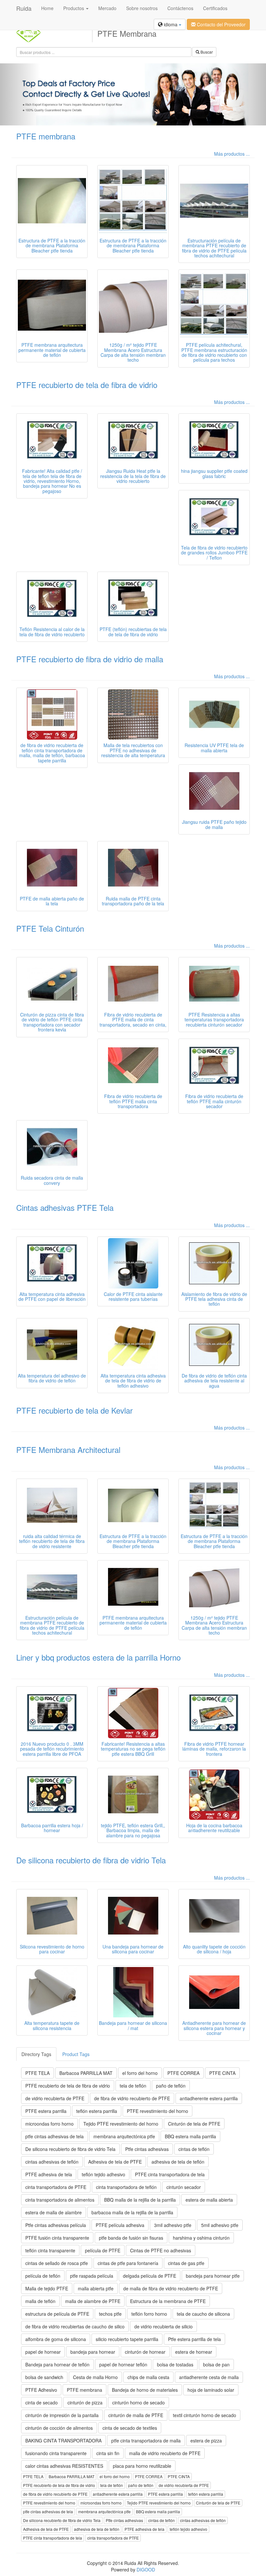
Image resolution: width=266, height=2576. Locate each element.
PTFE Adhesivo (41, 2390)
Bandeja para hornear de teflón (57, 2364)
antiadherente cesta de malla (209, 2377)
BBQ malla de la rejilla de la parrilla (140, 2200)
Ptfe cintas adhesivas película (56, 2225)
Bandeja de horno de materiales (145, 2390)
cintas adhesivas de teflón (52, 2162)
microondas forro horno (49, 2124)
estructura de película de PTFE (57, 2314)
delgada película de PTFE (150, 2276)
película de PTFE (103, 2250)
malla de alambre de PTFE (93, 2301)
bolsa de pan (216, 2364)
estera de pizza (206, 2440)
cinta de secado (42, 2402)
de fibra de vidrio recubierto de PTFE (132, 2098)
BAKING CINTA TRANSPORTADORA (63, 2440)
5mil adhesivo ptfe (220, 2225)
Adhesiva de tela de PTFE (115, 2162)
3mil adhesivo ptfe (173, 2225)
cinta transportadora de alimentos (60, 2200)
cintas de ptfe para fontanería (128, 2263)
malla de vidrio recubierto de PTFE (165, 2453)
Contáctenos (180, 8)
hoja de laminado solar (211, 2390)
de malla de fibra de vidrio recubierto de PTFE (171, 2288)
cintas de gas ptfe (186, 2263)
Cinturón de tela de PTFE (194, 2124)
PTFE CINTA (222, 2073)
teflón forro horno (149, 2314)
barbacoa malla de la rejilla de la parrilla (132, 2212)
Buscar (206, 52)
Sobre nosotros (142, 8)
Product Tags (76, 2054)
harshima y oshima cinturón (201, 2238)
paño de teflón (171, 2086)
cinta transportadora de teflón (126, 2187)
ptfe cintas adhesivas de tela (54, 2136)
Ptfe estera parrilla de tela (194, 2339)
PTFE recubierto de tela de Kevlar (74, 1410)
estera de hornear (194, 2352)
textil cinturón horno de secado (205, 2415)
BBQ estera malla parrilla (190, 2136)
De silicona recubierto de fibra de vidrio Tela (91, 1860)
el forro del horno (140, 2073)
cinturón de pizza (85, 2402)
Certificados (215, 8)
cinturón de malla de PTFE (136, 2415)
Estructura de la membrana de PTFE (168, 2301)
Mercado (107, 8)
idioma (171, 24)
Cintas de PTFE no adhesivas (161, 2250)
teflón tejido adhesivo (103, 2174)
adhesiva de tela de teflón (178, 2162)
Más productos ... (232, 154)
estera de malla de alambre (54, 2212)
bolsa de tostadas (175, 2364)
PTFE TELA (37, 2073)
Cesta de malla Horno (95, 2377)
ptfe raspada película (92, 2276)
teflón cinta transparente (50, 2250)
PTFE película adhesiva (120, 2225)
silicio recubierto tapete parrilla (127, 2339)
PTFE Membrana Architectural (68, 1450)
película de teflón (43, 2276)
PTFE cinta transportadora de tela (170, 2174)
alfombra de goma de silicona (56, 2339)
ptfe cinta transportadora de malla (146, 2440)
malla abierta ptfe (96, 2288)
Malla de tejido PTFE (47, 2288)
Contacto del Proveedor (221, 24)
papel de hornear (43, 2352)
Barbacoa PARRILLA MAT (86, 2073)
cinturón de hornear (145, 2352)
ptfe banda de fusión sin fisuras (131, 2238)
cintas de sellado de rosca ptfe (57, 2263)
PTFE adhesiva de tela (49, 2174)
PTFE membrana (46, 136)
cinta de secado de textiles (130, 2428)
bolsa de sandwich (44, 2377)
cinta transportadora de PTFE (56, 2187)
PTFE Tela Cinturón (50, 928)
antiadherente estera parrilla (209, 2098)
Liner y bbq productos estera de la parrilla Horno (98, 1657)
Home (47, 8)
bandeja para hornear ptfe (213, 2276)
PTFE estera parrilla (46, 2111)
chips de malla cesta (148, 2377)
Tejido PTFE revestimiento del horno (121, 2124)
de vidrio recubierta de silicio (163, 2326)
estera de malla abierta (209, 2200)
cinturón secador (184, 2187)
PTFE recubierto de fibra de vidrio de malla (90, 659)
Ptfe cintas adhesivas (147, 2149)
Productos (74, 8)
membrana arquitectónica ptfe (124, 2136)
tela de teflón (133, 2086)
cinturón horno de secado (139, 2402)
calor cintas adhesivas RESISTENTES (64, 2466)
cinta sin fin (108, 2453)
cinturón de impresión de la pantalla (62, 2415)
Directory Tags (36, 2054)
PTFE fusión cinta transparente (57, 2238)
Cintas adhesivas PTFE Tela (65, 1207)
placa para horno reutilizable (142, 2466)
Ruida (24, 8)
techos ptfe (110, 2314)
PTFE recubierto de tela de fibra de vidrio (87, 385)
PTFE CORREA (183, 2073)
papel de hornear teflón (123, 2364)
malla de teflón (40, 2301)
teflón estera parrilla (97, 2111)
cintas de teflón (194, 2149)
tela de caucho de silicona (203, 2314)
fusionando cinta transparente (56, 2453)
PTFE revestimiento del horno (157, 2111)
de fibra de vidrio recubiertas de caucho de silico (75, 2326)
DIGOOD (146, 2570)
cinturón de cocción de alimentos (59, 2428)
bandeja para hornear (93, 2352)
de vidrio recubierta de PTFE (55, 2098)
